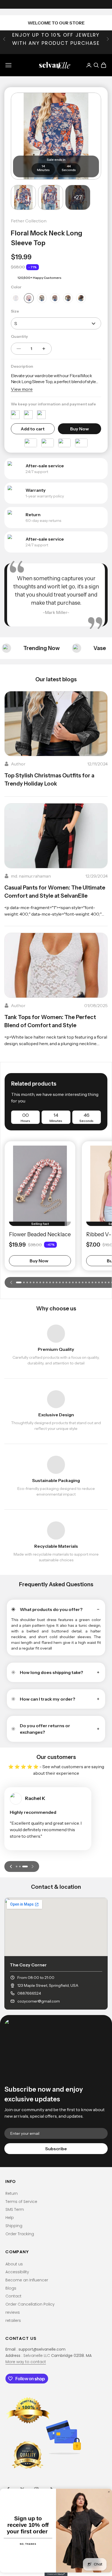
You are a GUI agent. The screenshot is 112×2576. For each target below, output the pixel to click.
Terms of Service (21, 2202)
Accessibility (17, 2272)
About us (14, 2264)
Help (10, 2218)
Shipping (14, 2226)
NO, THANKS (28, 2544)
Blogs (11, 2288)
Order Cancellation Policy (30, 2304)
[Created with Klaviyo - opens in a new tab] (56, 2574)
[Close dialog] (109, 2492)
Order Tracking (20, 2234)
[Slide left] (11, 1282)
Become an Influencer (27, 2280)
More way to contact (26, 2362)
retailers (13, 2320)
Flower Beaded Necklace (40, 1234)
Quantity (19, 336)
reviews (13, 2312)
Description (22, 366)
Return (12, 2193)
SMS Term (15, 2209)
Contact (13, 2296)
